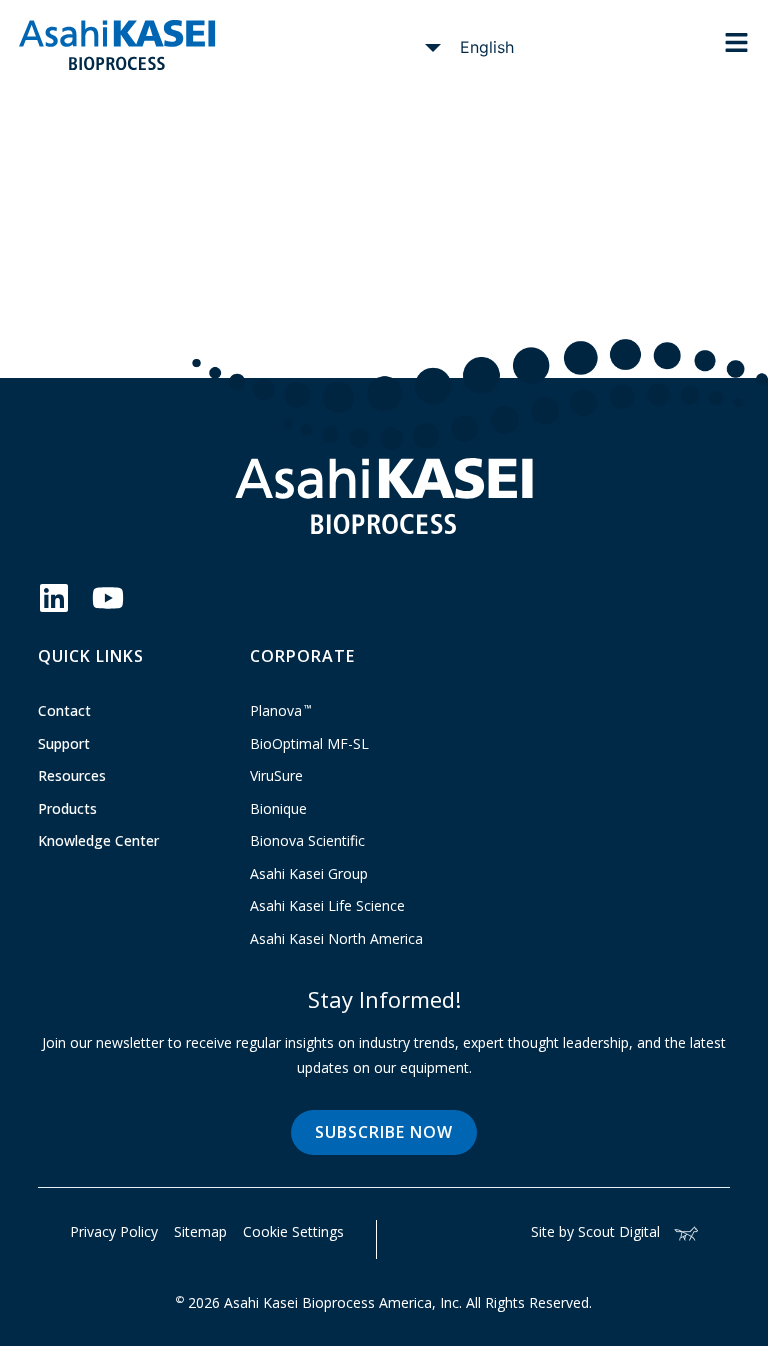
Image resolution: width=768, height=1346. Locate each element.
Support (64, 743)
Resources (72, 775)
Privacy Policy (114, 1231)
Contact (64, 710)
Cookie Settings (293, 1231)
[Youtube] (108, 598)
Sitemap (200, 1231)
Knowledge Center (98, 840)
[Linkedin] (54, 598)
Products (67, 808)
